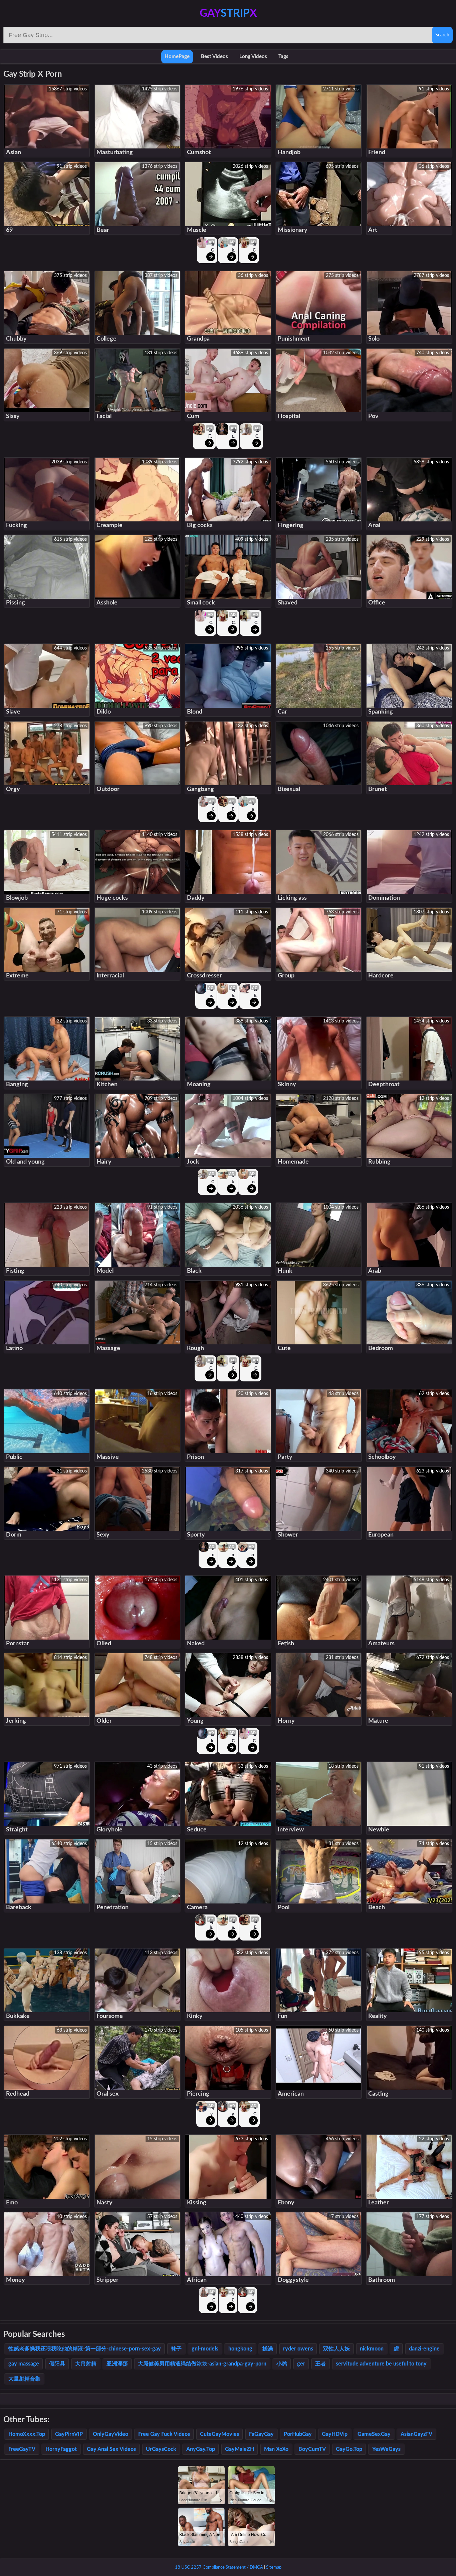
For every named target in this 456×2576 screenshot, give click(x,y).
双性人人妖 (336, 2349)
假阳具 (57, 2364)
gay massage (24, 2364)
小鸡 (282, 2364)
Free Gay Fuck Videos (164, 2434)
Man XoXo (276, 2449)
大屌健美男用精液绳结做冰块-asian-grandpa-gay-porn (202, 2364)
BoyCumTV (312, 2449)
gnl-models (205, 2349)
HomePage (177, 57)
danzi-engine (424, 2349)
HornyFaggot (61, 2449)
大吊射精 (86, 2364)
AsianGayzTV (416, 2434)
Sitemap (274, 2567)
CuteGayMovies (219, 2434)
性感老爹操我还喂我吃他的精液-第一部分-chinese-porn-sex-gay (85, 2349)
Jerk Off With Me (213, 806)
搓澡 (268, 2349)
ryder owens (298, 2349)
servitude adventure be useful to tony (381, 2364)
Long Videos (253, 57)
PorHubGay (298, 2434)
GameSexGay (374, 2434)
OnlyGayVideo (110, 2434)
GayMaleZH (240, 2449)
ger (301, 2364)
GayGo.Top (349, 2449)
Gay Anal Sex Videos (111, 2449)
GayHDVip (335, 2434)
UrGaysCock (161, 2449)
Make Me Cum (233, 247)
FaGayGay (261, 2434)
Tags (283, 57)
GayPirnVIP (69, 2434)
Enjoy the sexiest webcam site (234, 434)
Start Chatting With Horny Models (212, 247)
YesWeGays (386, 2449)
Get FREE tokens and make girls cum (210, 434)
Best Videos (214, 57)
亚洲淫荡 (117, 2364)
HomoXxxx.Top (27, 2434)
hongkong (240, 2349)
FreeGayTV (22, 2449)
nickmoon (372, 2349)
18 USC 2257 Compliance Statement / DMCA (219, 2567)
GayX (228, 13)
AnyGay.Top (201, 2449)
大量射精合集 (24, 2379)
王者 (320, 2364)
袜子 (176, 2349)
